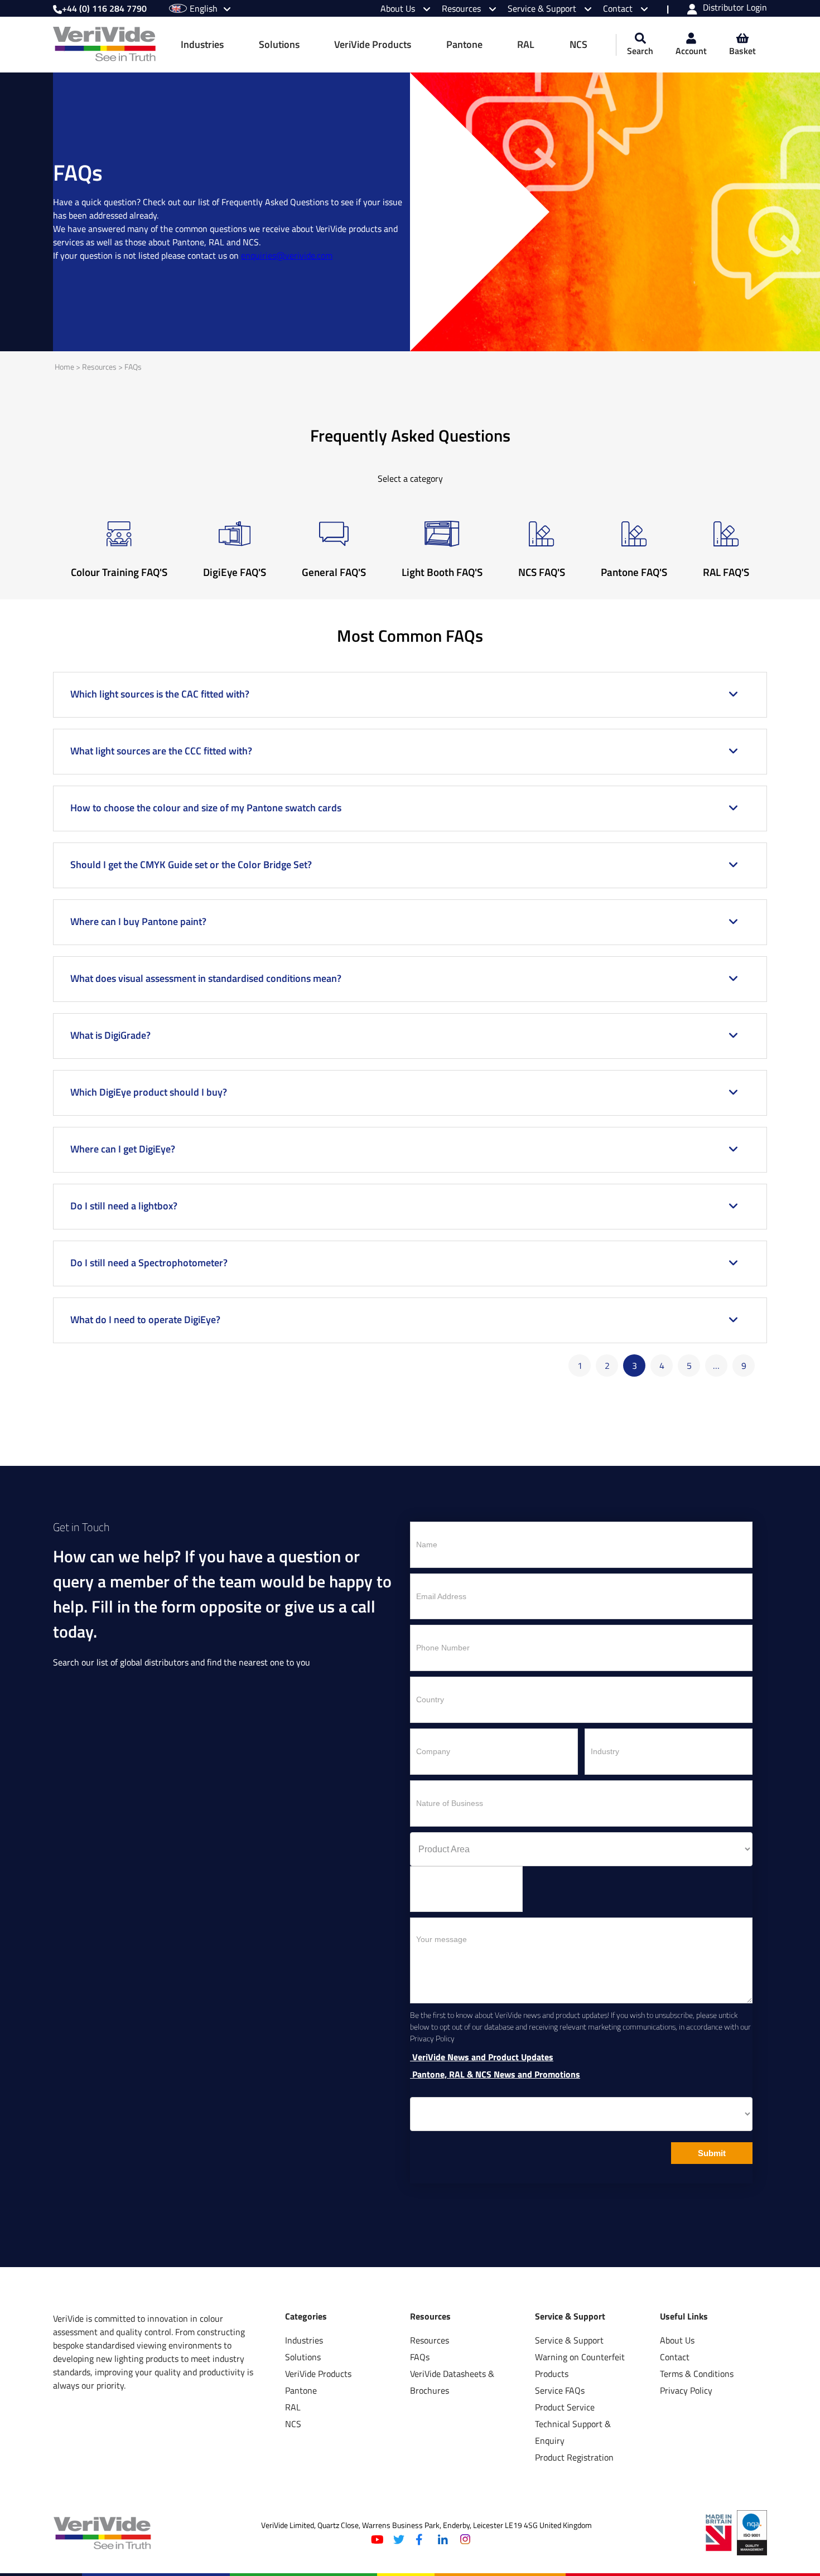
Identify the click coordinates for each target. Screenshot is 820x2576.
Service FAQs (560, 2390)
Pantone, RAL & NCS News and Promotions (495, 2074)
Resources (462, 8)
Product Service (565, 2407)
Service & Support (543, 8)
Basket (742, 51)
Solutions (279, 44)
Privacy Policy (686, 2390)
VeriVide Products (373, 44)
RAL (526, 44)
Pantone (464, 44)
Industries (202, 44)
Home (64, 367)
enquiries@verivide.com (287, 255)
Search (640, 51)
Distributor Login (735, 8)
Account (691, 51)
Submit (712, 2153)
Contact (619, 8)
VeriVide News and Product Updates (482, 2057)
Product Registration (574, 2457)
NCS (578, 44)
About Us (399, 8)
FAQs (133, 367)
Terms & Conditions (697, 2374)
